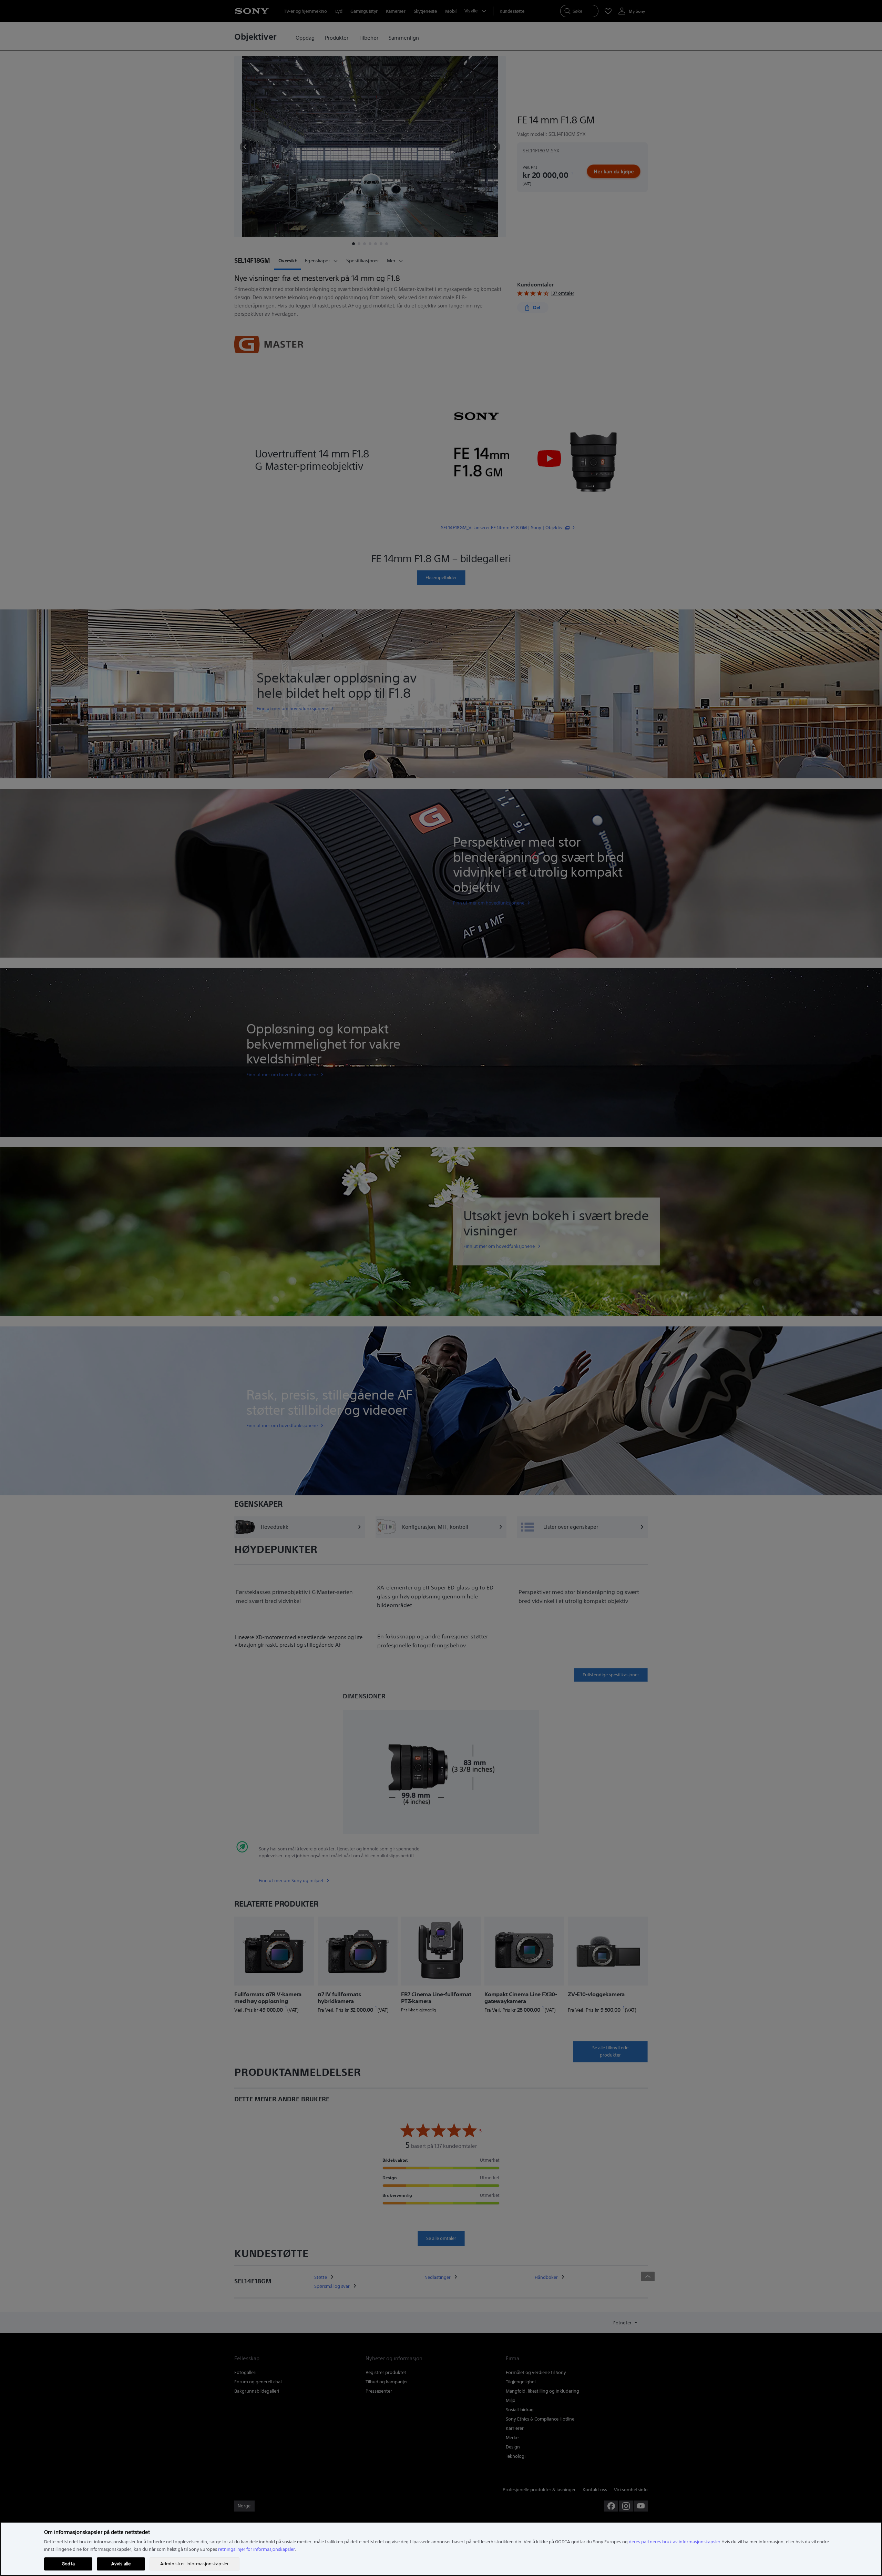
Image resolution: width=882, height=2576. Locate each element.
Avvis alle (121, 2564)
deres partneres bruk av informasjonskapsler (675, 2542)
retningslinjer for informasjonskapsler (257, 2549)
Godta (68, 2564)
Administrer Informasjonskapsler (194, 2564)
